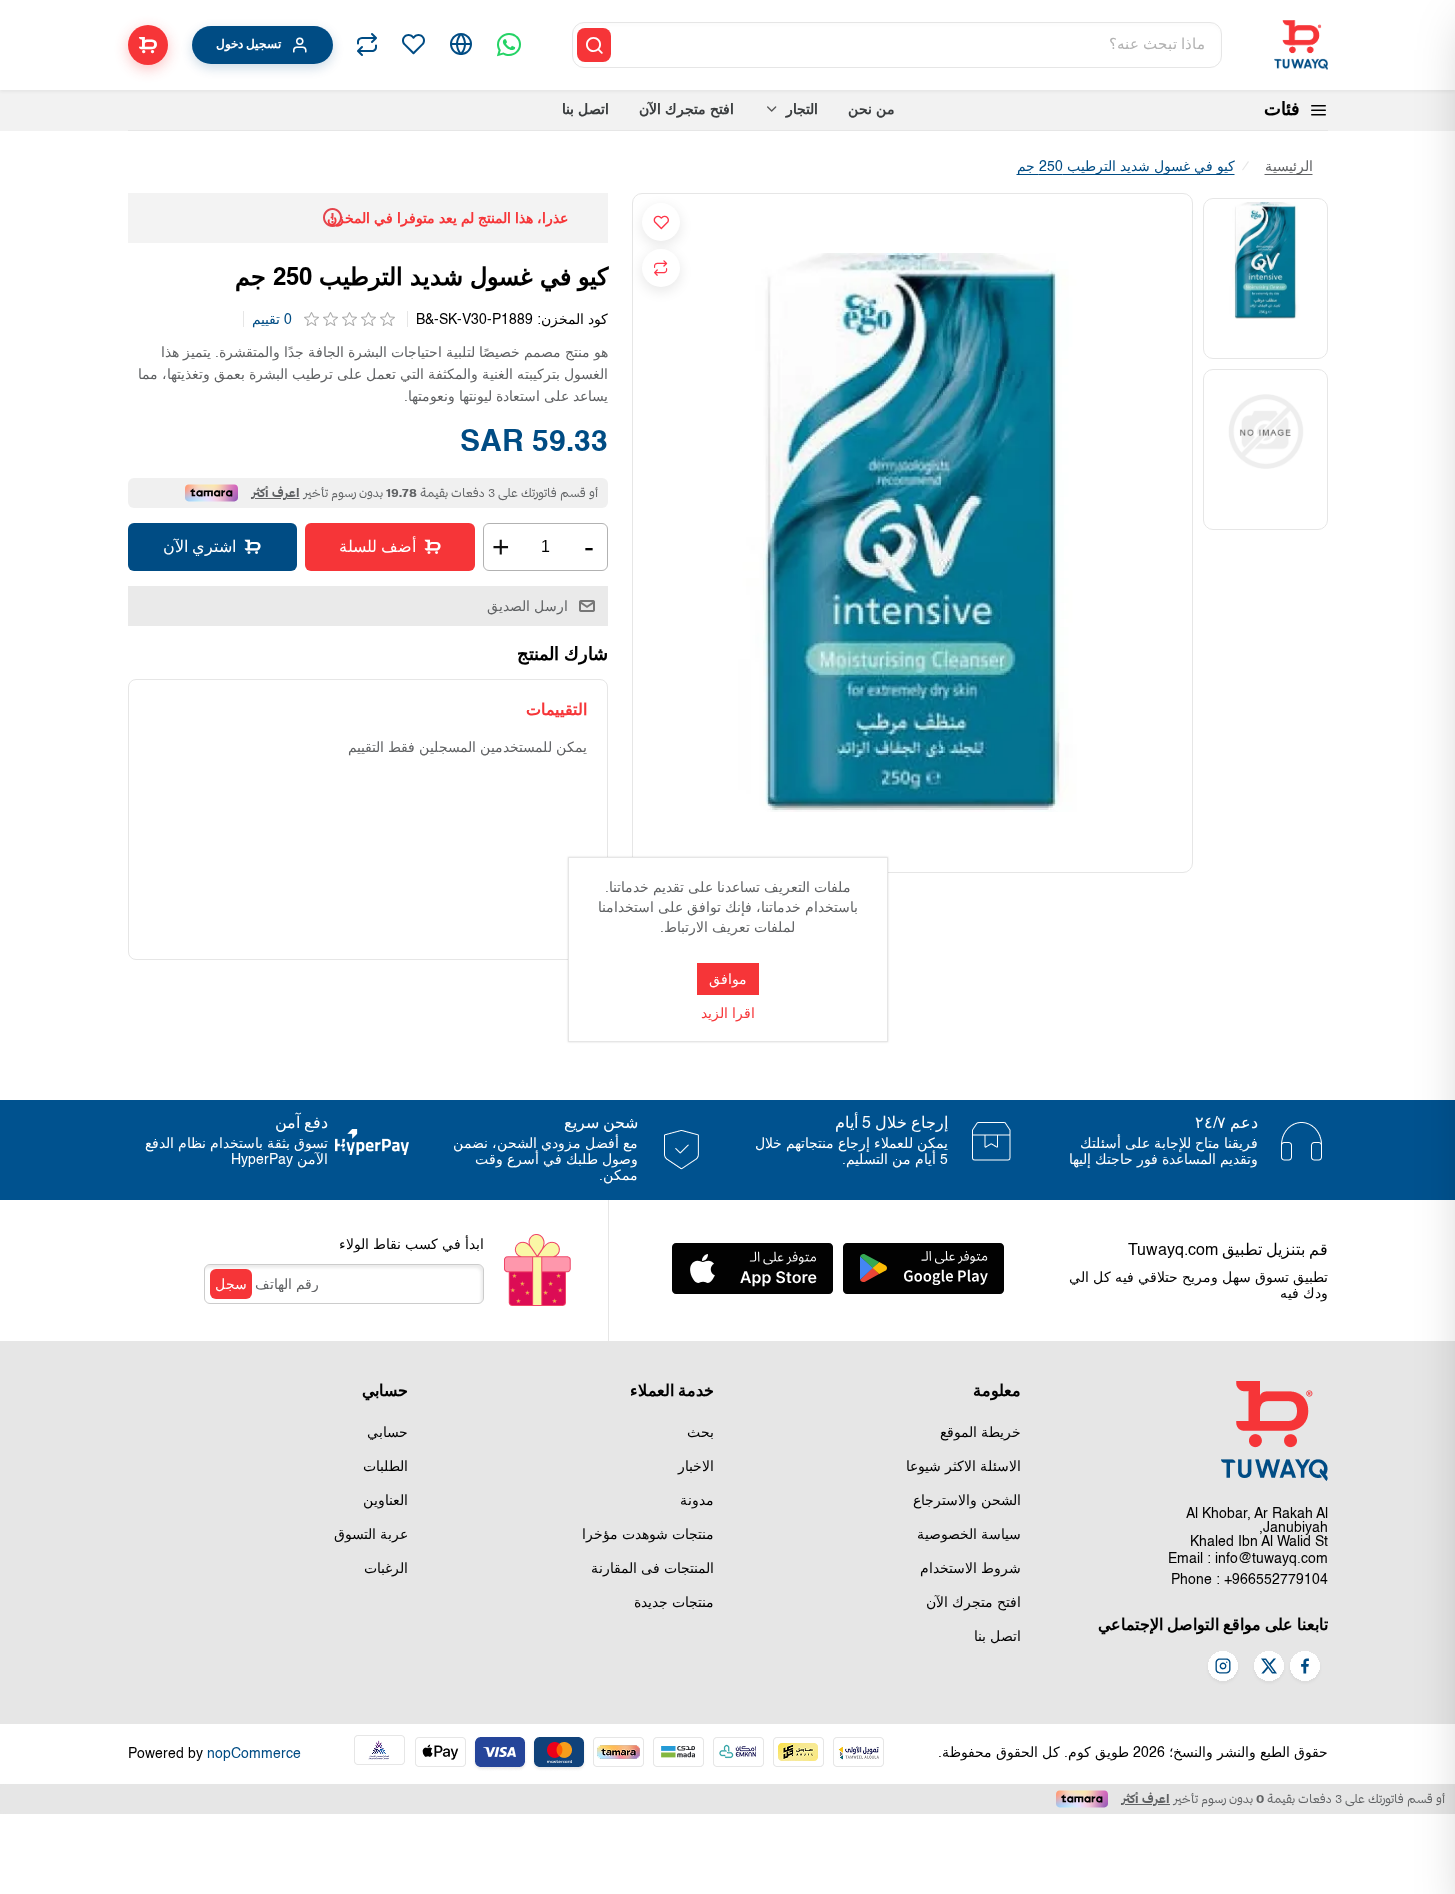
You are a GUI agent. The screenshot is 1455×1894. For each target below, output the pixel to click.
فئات (1282, 110)
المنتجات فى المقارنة (652, 1569)
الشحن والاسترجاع (967, 1501)
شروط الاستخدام (970, 1569)
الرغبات (386, 1569)
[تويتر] (1269, 1668)
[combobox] (918, 45)
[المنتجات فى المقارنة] (367, 45)
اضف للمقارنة (661, 268)
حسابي (387, 1433)
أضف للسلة (377, 546)
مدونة (697, 1501)
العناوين (385, 1501)
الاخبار (696, 1467)
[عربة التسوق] (148, 45)
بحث (700, 1433)
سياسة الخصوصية (969, 1535)
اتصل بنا (997, 1637)
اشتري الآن (199, 546)
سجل (231, 1284)
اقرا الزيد (728, 1014)
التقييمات (556, 709)
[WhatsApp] (509, 45)
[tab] (556, 709)
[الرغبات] (413, 45)
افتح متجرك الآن (973, 1603)
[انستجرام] (1223, 1668)
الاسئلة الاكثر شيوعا (963, 1467)
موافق (728, 979)
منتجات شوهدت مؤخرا (648, 1535)
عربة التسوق (371, 1535)
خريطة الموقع (980, 1433)
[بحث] (594, 45)
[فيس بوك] (1305, 1668)
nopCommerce (254, 1754)
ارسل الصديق (527, 606)
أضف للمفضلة (661, 222)
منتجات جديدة (674, 1603)
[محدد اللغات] (461, 45)
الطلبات (385, 1467)
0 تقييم (272, 320)
